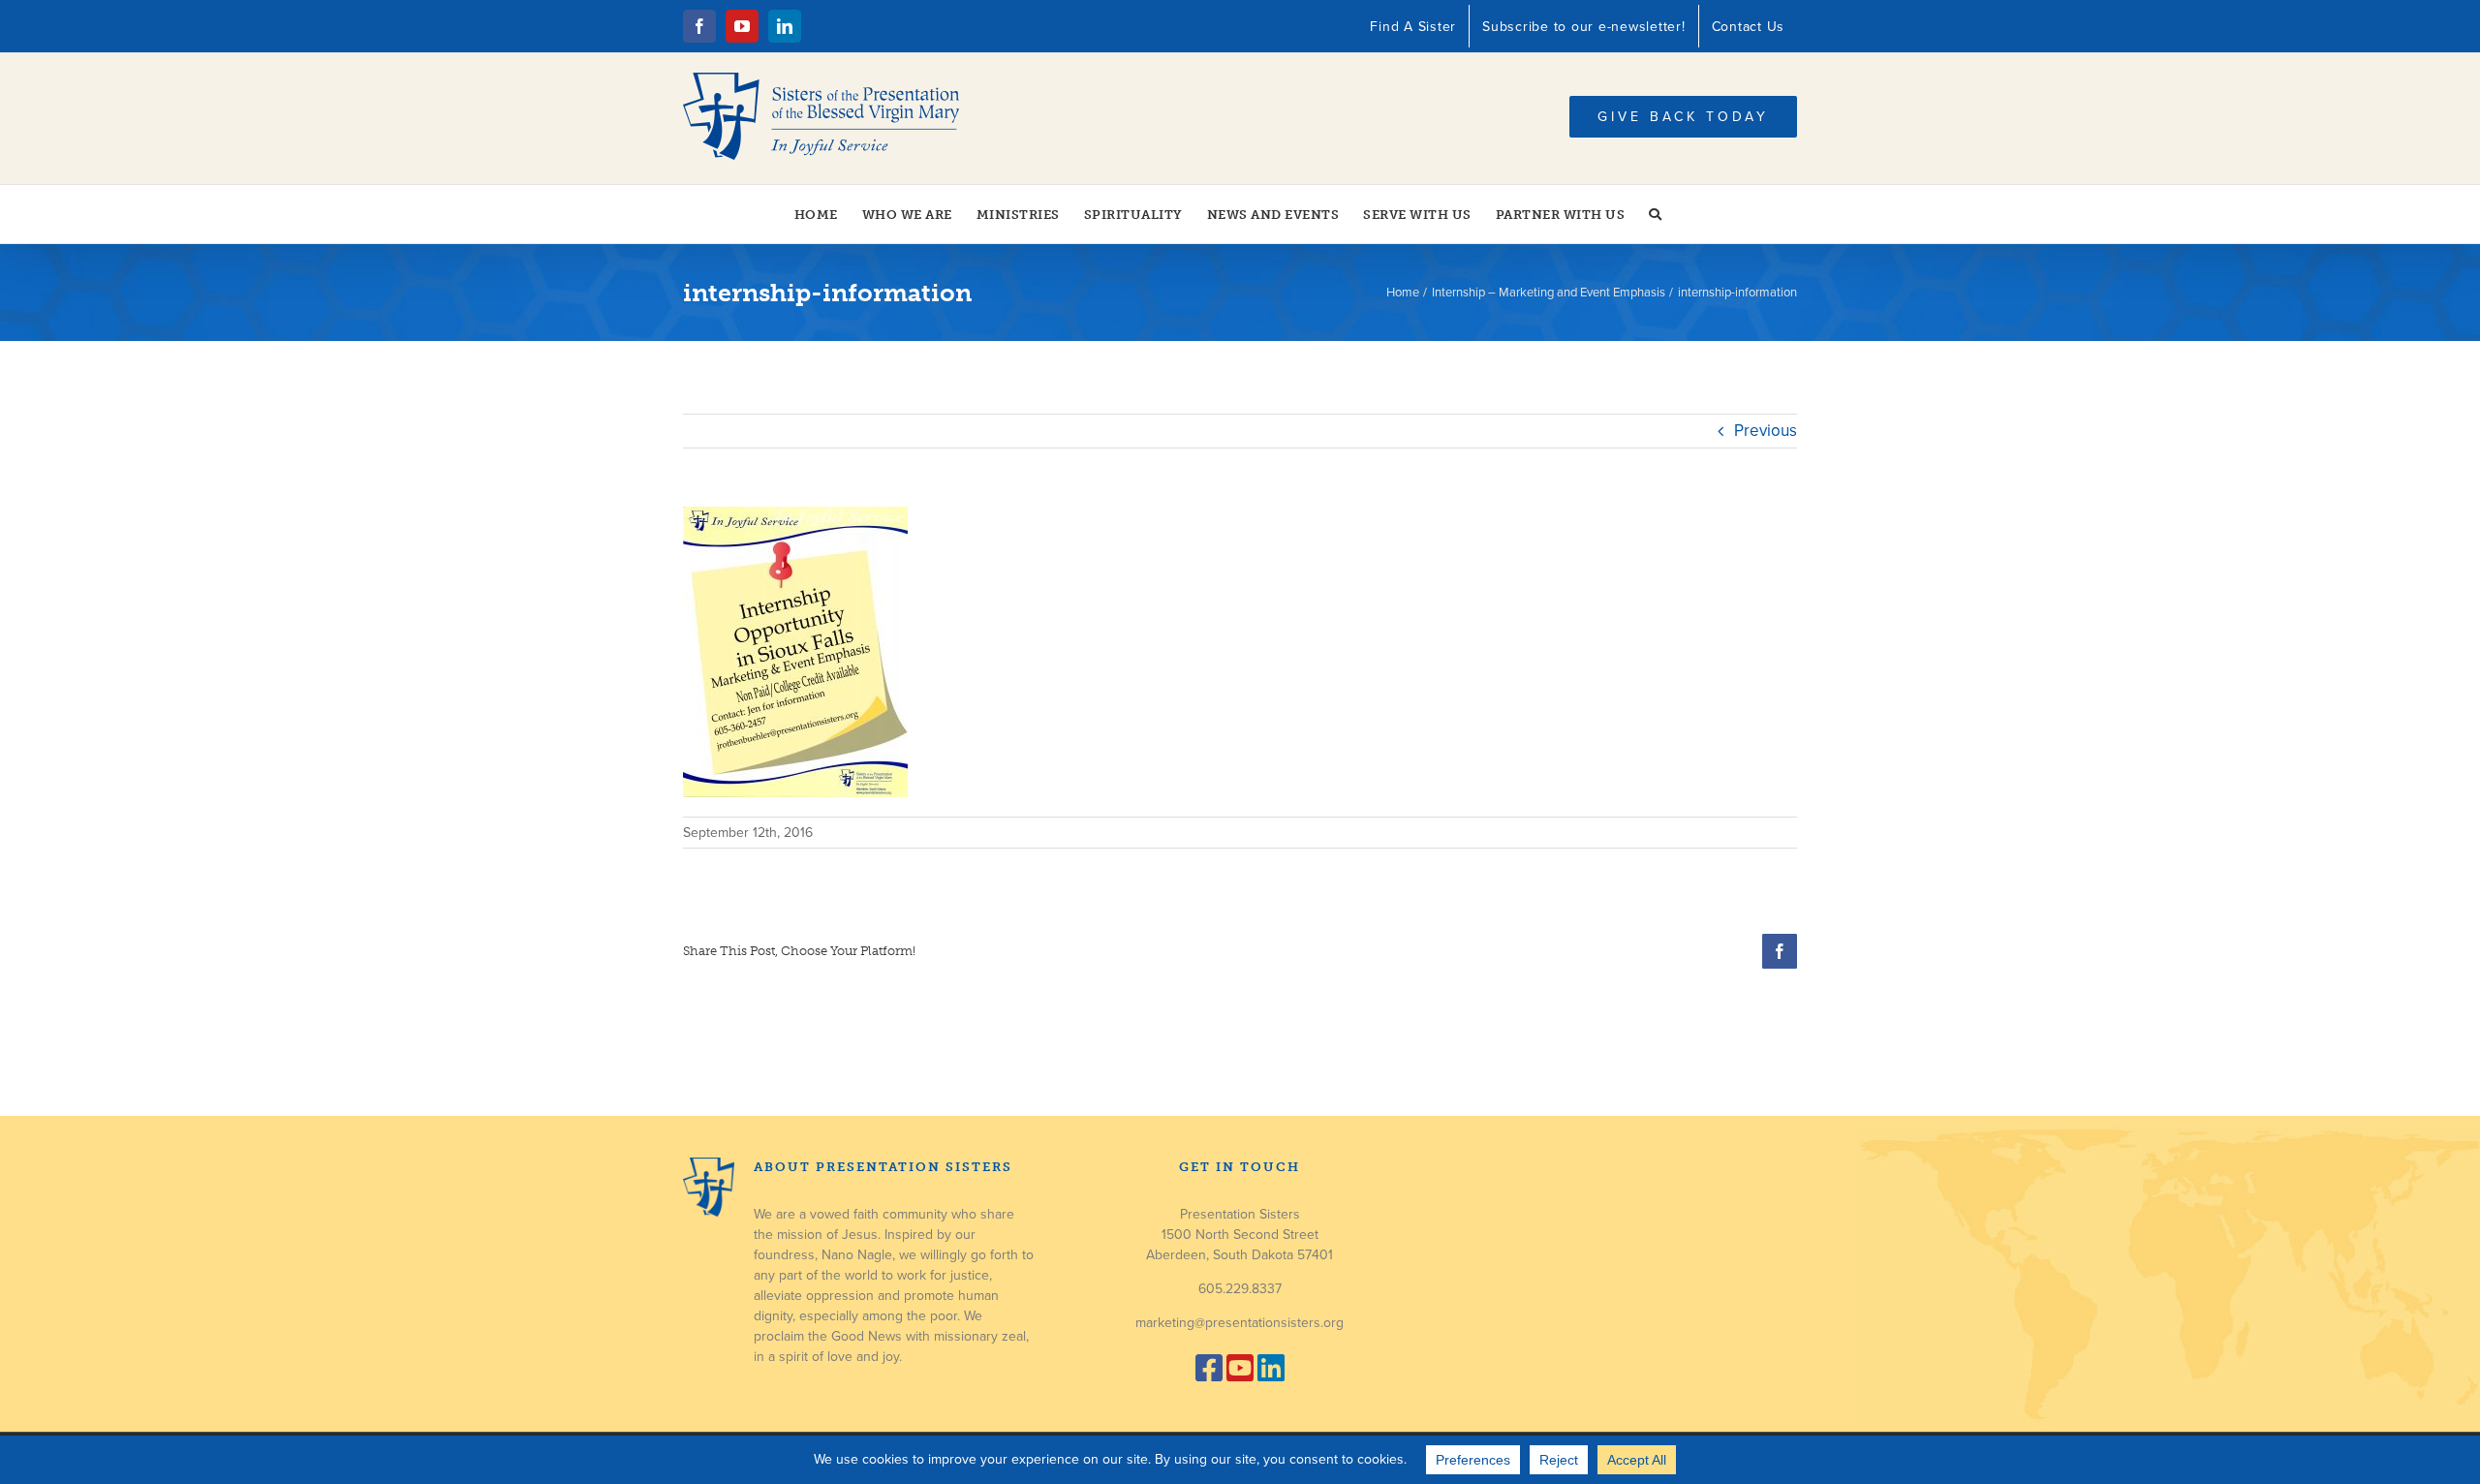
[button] (1656, 214)
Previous (1766, 431)
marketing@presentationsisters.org (1240, 1323)
